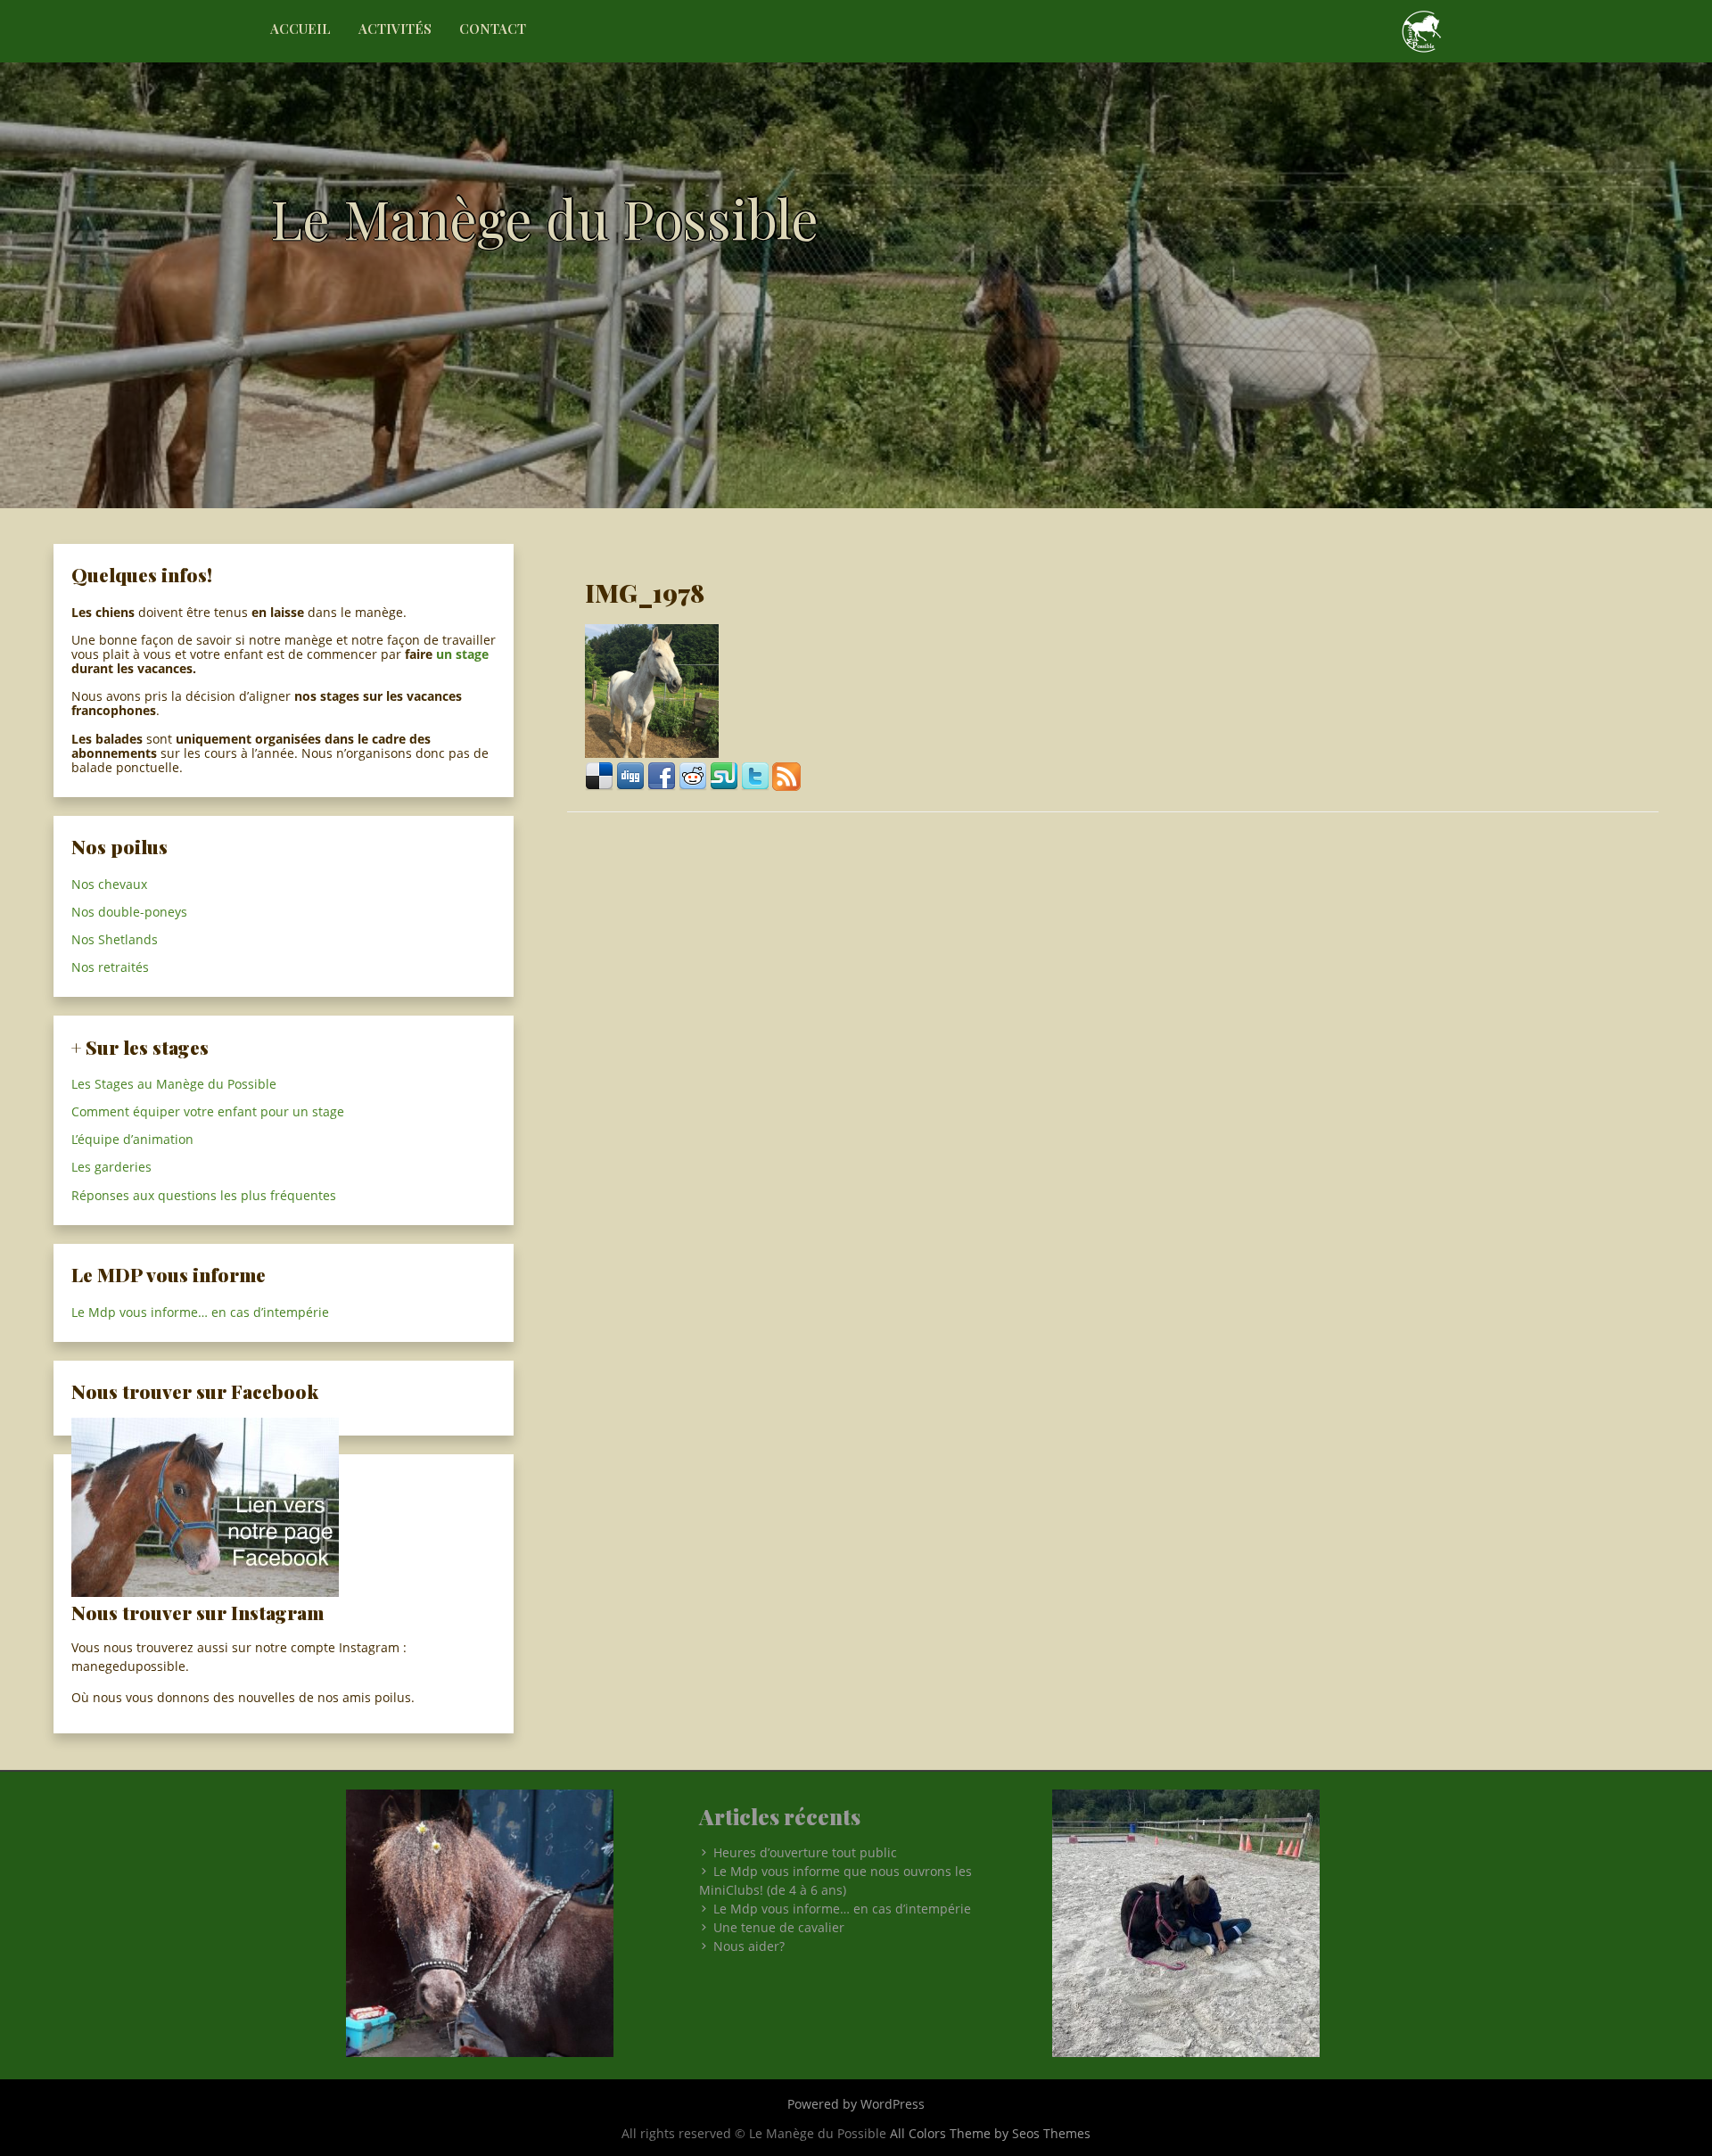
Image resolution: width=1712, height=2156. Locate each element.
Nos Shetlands (115, 939)
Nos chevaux (109, 884)
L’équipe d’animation (132, 1139)
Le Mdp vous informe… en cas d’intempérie (200, 1312)
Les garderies (111, 1167)
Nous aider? (749, 1946)
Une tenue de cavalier (779, 1927)
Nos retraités (110, 967)
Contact (493, 29)
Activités (395, 29)
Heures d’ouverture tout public (805, 1852)
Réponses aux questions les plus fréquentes (204, 1195)
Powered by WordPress (856, 2104)
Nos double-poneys (129, 912)
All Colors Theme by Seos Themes (990, 2133)
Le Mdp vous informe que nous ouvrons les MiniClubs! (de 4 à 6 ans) (835, 1880)
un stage (462, 654)
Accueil (300, 29)
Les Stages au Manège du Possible (174, 1084)
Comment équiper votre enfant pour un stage (208, 1111)
